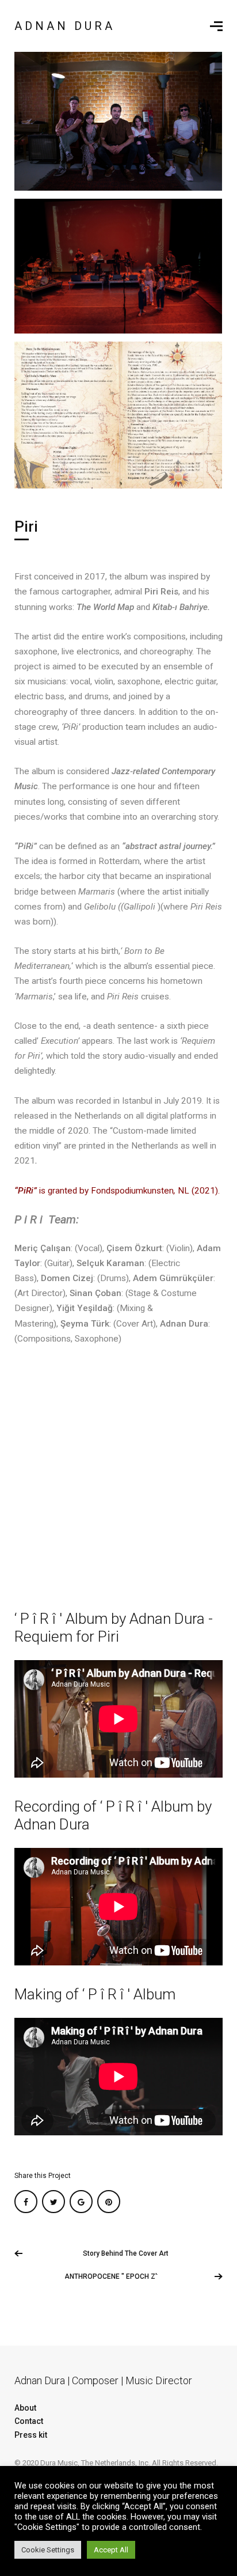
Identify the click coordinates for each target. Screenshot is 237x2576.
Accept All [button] (111, 2550)
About (25, 2408)
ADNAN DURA (65, 26)
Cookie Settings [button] (48, 2550)
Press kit (31, 2435)
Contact (29, 2421)
